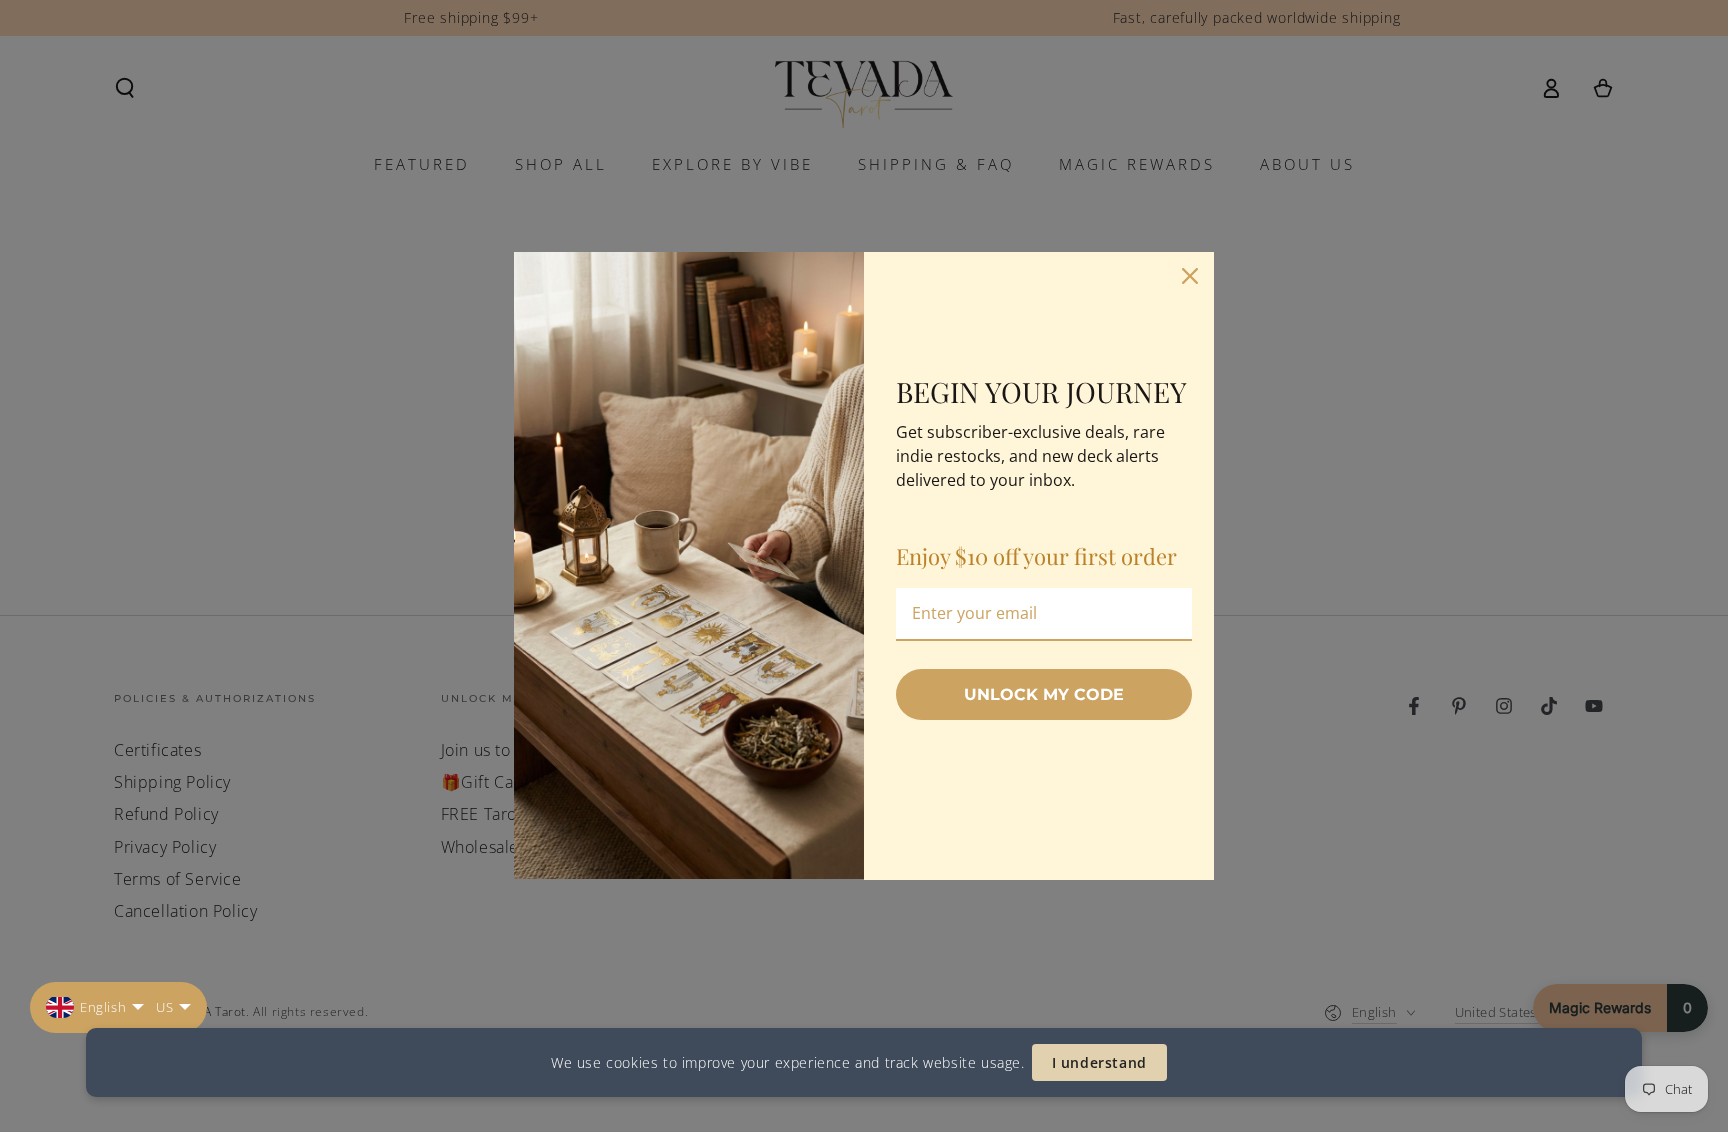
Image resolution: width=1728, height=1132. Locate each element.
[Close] (1190, 276)
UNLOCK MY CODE (1044, 694)
